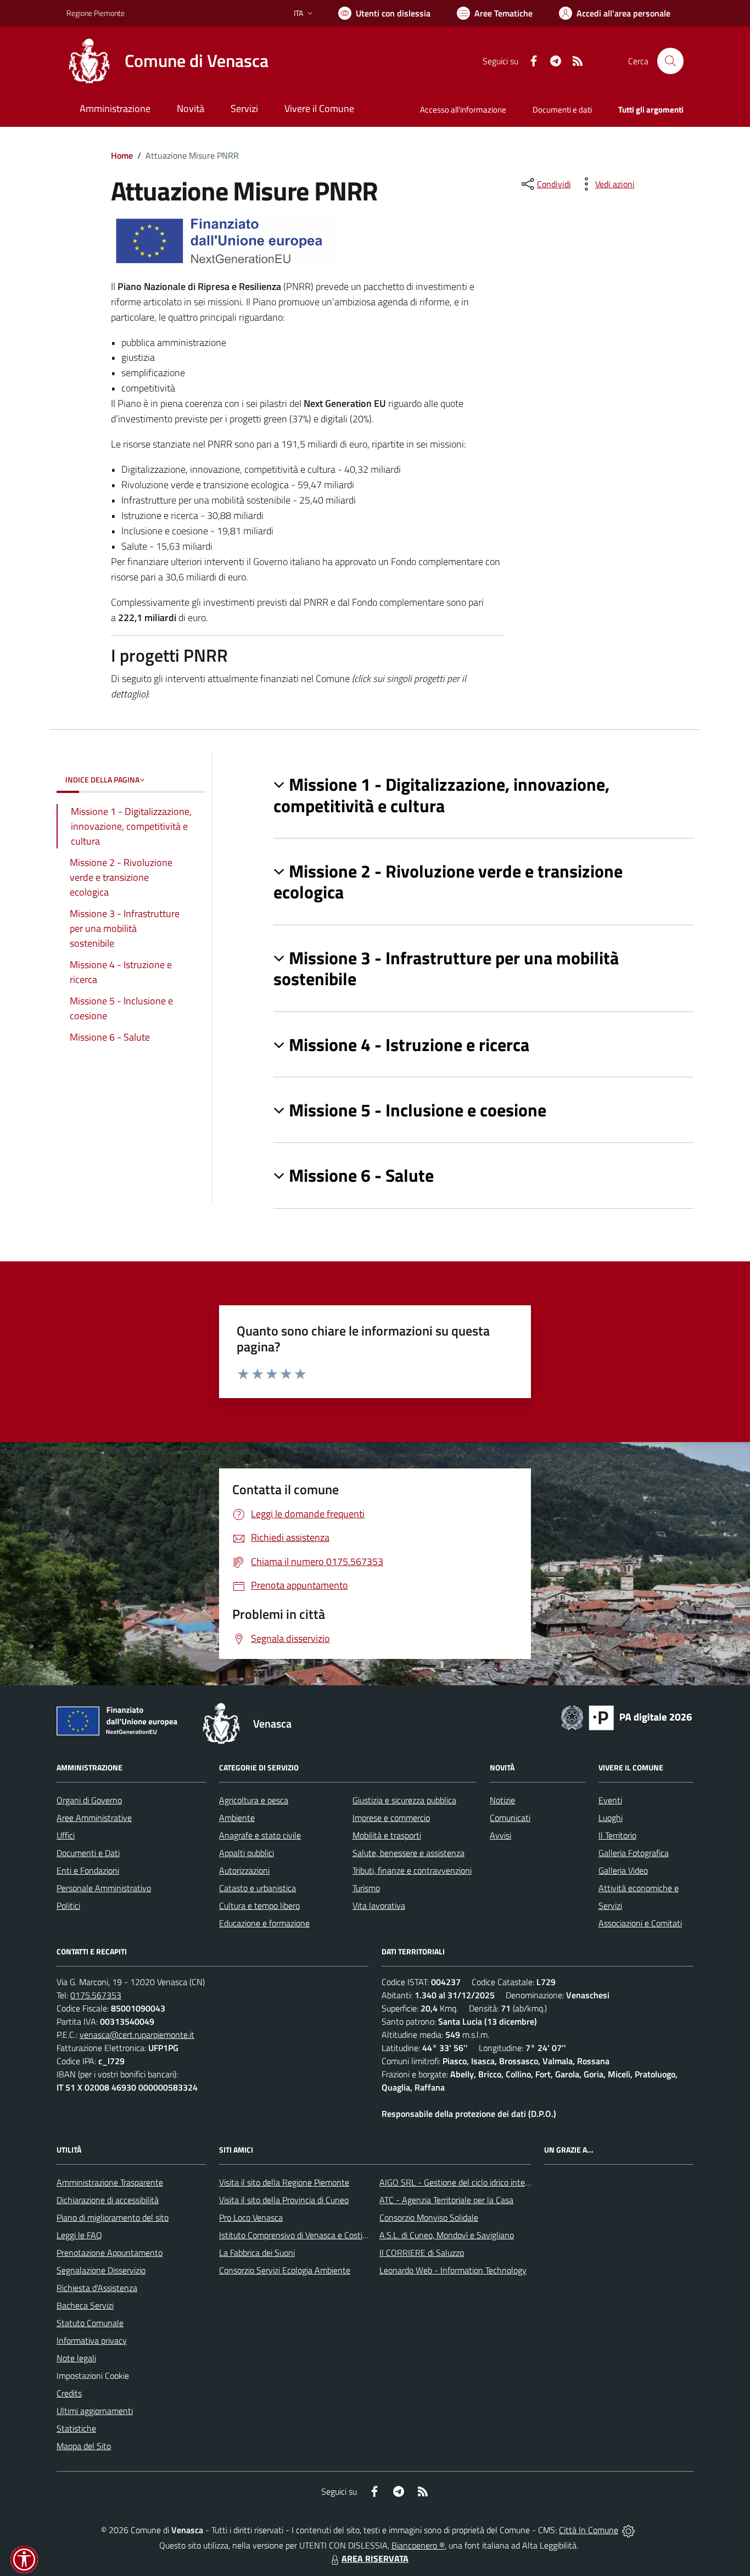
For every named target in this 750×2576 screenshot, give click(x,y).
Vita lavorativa (379, 1906)
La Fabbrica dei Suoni (257, 2253)
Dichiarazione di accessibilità (108, 2200)
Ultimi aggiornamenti (95, 2411)
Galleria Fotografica (634, 1853)
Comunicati (510, 1818)
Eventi (610, 1800)
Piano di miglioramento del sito (113, 2217)
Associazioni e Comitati (640, 1923)
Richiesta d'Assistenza (97, 2288)
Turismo (366, 1888)
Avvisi (500, 1835)
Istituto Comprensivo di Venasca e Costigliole (300, 2235)
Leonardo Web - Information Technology (453, 2270)
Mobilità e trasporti (387, 1835)
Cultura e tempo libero (259, 1906)
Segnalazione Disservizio (101, 2270)
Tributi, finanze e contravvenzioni (412, 1870)
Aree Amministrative (94, 1818)
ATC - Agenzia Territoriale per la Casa (446, 2200)
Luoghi (611, 1818)
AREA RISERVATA (375, 2558)
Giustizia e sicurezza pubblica (404, 1800)
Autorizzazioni (244, 1870)
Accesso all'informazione (463, 110)
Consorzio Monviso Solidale (429, 2217)
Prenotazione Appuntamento (110, 2253)
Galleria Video (623, 1870)
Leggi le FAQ (79, 2235)
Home (122, 155)
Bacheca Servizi (85, 2305)
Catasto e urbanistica (258, 1888)
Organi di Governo (89, 1800)
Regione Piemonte (96, 13)
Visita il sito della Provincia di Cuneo (284, 2200)
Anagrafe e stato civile (260, 1835)
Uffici (66, 1835)
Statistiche (76, 2428)
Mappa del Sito (84, 2446)
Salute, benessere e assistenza (408, 1853)
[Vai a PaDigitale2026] (626, 1717)
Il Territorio (617, 1835)
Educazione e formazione (264, 1923)
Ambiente (237, 1818)
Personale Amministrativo (104, 1888)
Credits (69, 2393)
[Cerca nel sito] (670, 61)
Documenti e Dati (88, 1853)
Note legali (76, 2358)
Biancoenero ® (418, 2545)
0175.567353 (96, 1995)
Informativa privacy (92, 2340)
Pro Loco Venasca (251, 2217)
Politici (68, 1906)
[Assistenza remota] (628, 2530)
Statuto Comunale (90, 2323)
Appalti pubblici (247, 1853)
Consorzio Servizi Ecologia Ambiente (285, 2270)
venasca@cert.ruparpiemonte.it (137, 2035)
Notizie (502, 1800)
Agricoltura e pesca (254, 1800)
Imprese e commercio (391, 1818)
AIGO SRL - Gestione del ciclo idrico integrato (462, 2182)
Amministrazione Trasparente (110, 2182)
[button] (483, 795)
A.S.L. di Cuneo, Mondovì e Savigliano (447, 2235)
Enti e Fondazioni (88, 1870)
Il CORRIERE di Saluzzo (422, 2253)
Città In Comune (589, 2530)
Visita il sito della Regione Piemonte (284, 2182)
